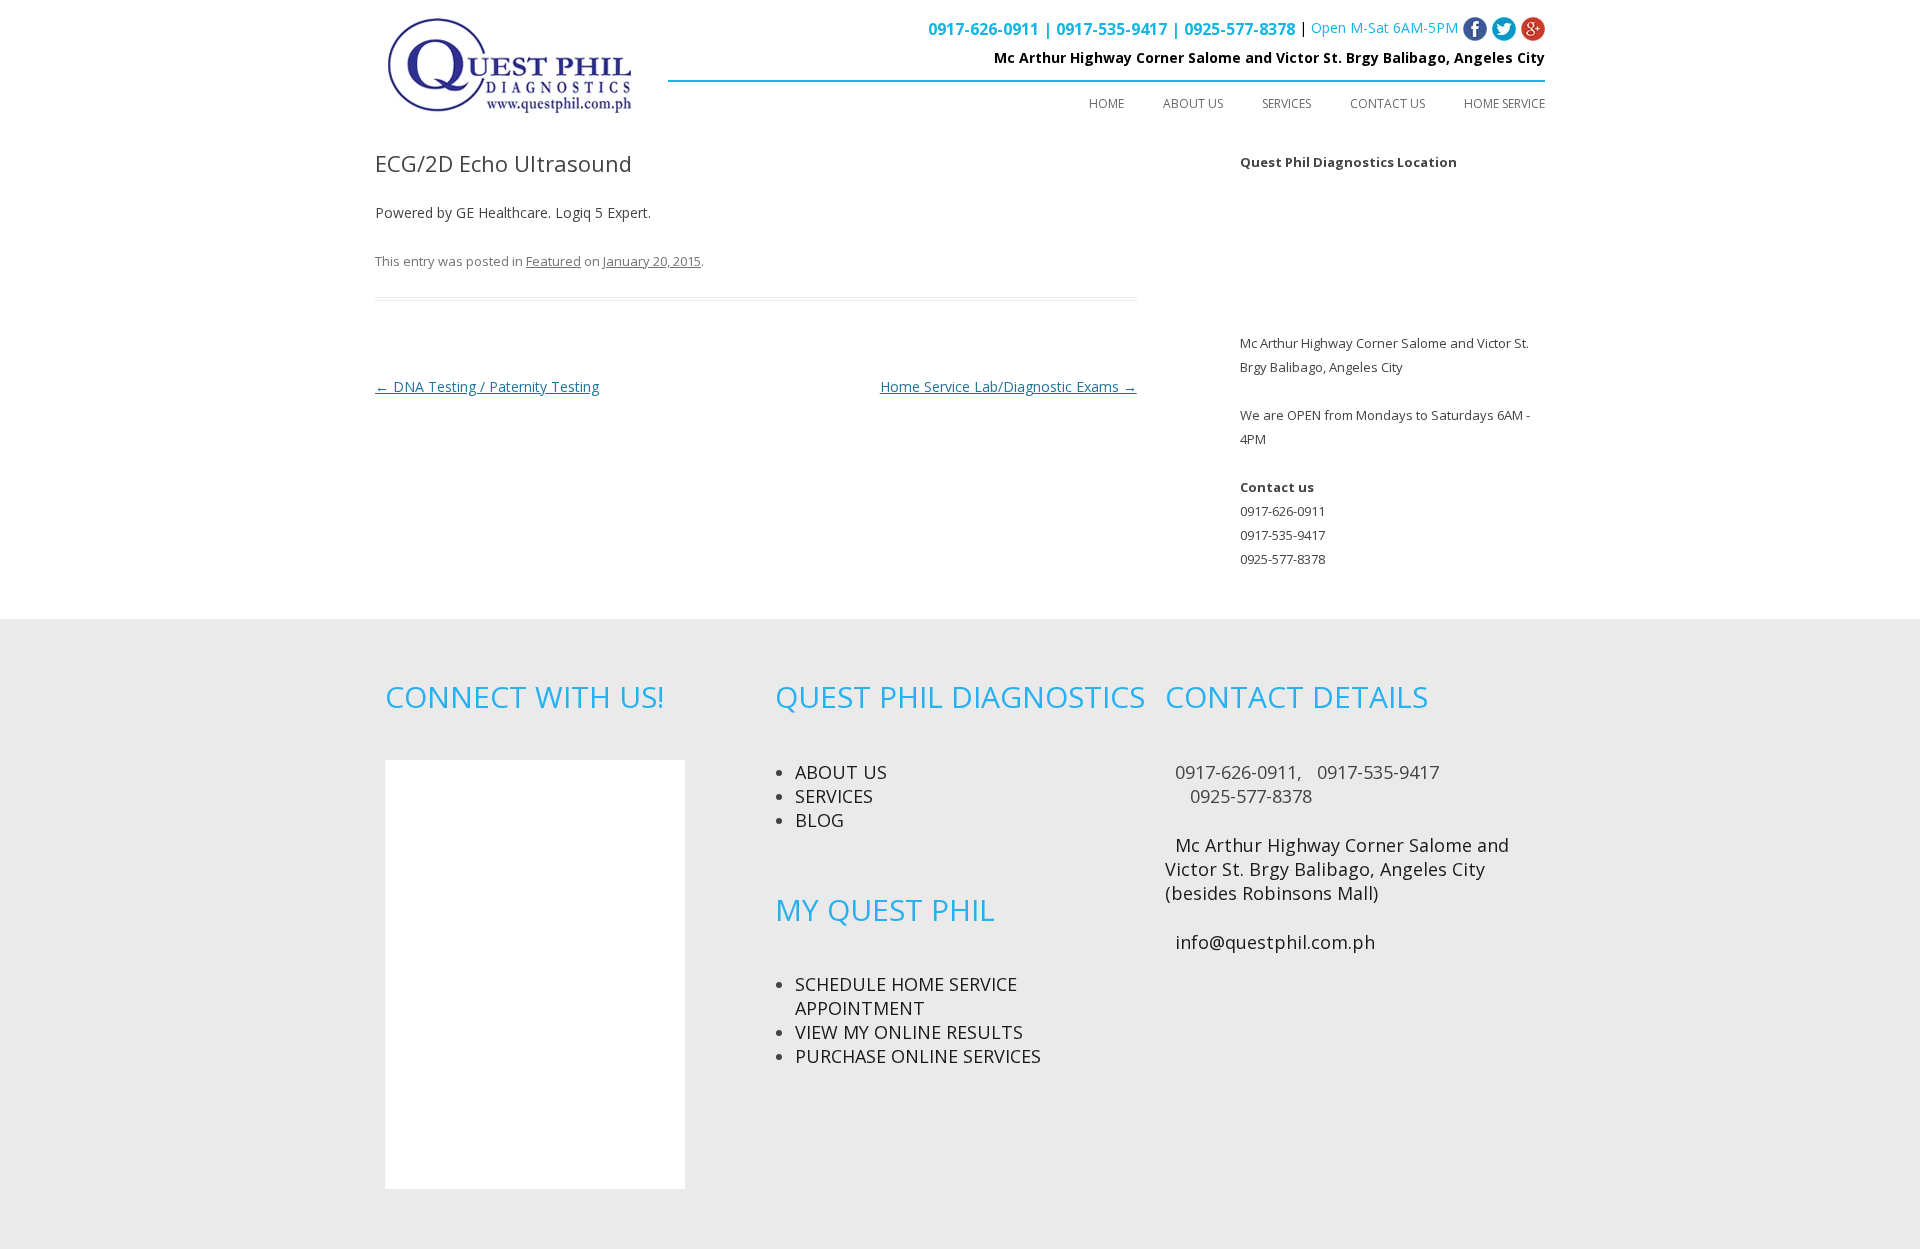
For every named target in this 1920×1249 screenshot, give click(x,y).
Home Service (1504, 103)
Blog (819, 820)
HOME (1106, 103)
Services (834, 796)
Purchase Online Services (918, 1056)
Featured (553, 261)
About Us (841, 772)
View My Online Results (909, 1032)
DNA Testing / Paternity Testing (487, 386)
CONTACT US (1387, 103)
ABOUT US (1193, 103)
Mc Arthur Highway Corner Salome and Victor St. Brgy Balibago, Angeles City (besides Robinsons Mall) (1337, 869)
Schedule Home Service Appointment (906, 996)
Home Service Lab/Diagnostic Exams (1008, 386)
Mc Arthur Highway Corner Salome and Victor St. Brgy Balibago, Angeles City (1269, 57)
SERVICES (1286, 103)
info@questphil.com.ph (1275, 942)
